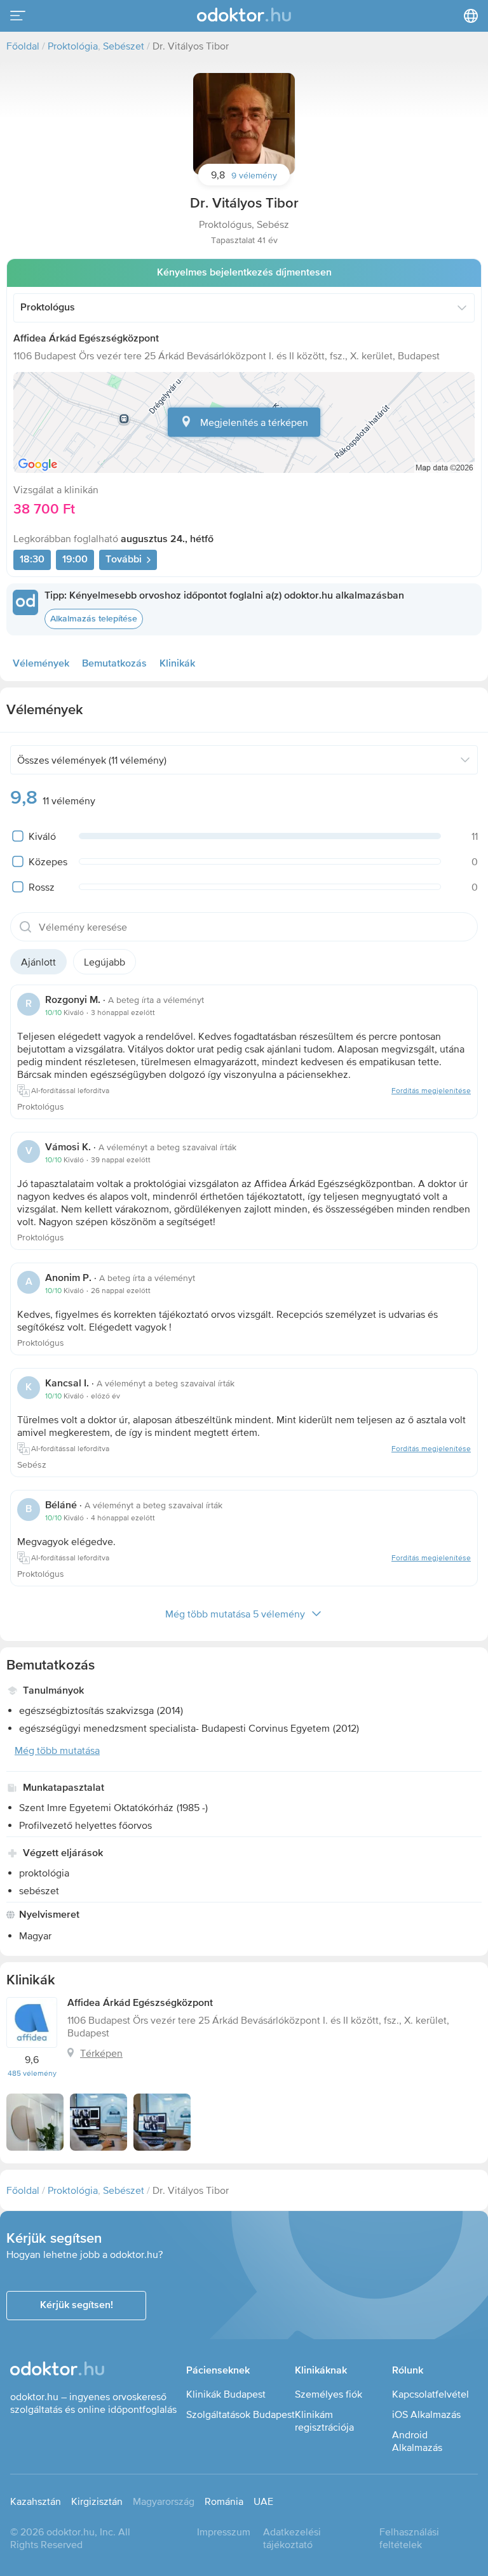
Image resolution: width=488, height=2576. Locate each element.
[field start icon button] (25, 927)
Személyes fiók (329, 2394)
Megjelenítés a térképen (254, 422)
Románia (224, 2501)
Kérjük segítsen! (77, 2306)
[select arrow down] (462, 308)
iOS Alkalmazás (426, 2414)
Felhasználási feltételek (409, 2538)
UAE (263, 2501)
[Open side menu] (18, 16)
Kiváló (42, 836)
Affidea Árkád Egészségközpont (86, 339)
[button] (244, 124)
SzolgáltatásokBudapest (241, 2414)
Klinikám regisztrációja (324, 2420)
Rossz (42, 887)
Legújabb (105, 962)
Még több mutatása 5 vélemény (235, 1614)
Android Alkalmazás (417, 2441)
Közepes (48, 861)
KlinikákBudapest (226, 2394)
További (124, 560)
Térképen (101, 2053)
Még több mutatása (57, 1750)
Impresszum (224, 2532)
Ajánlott (38, 962)
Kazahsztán (36, 2501)
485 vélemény (32, 2073)
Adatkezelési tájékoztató (292, 2538)
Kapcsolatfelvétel (430, 2394)
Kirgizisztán (97, 2501)
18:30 (32, 560)
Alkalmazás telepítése (94, 619)
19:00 (75, 560)
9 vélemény (254, 175)
